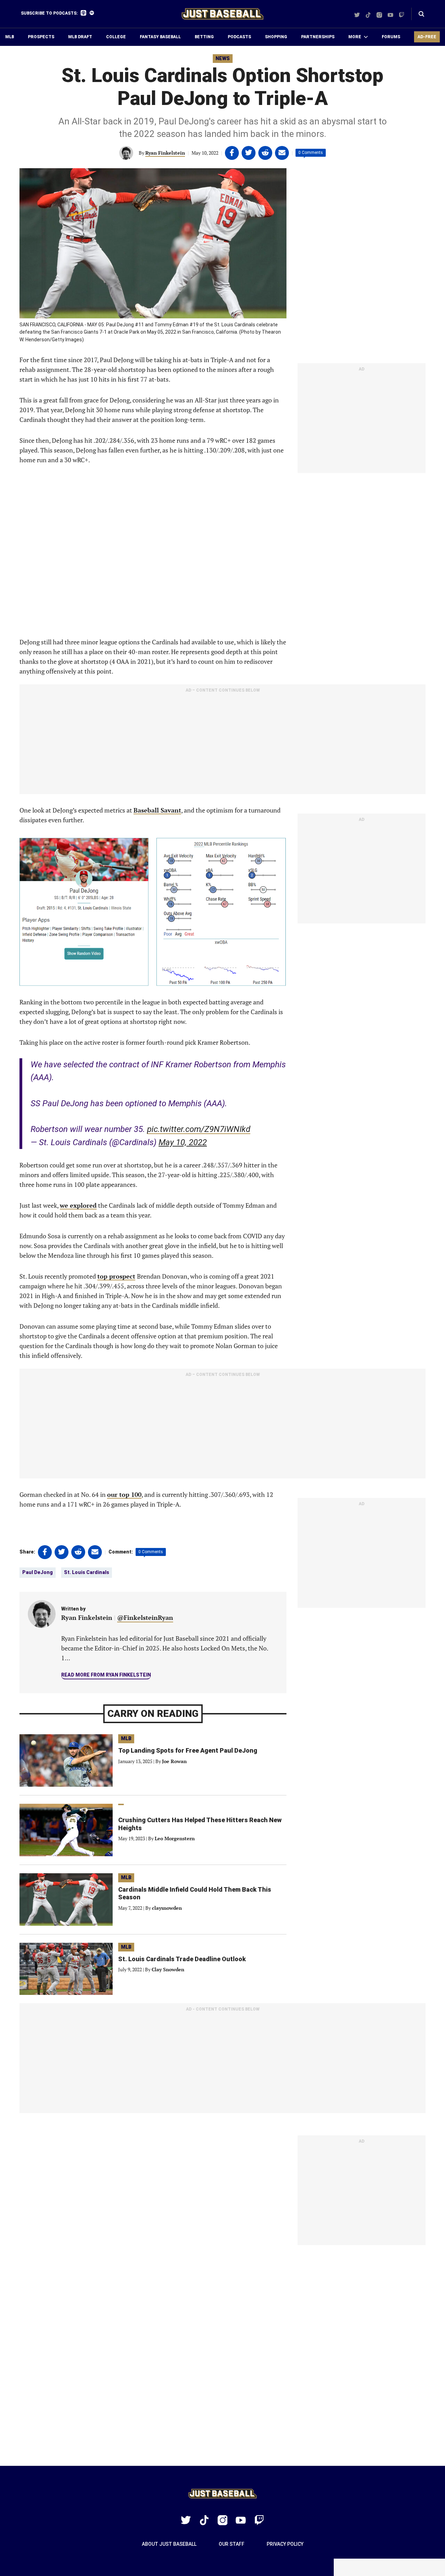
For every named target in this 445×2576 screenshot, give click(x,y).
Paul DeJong (38, 1572)
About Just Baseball (169, 2544)
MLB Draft (80, 37)
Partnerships (318, 37)
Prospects (41, 37)
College (116, 37)
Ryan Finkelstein (165, 153)
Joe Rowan (174, 1761)
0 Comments (311, 153)
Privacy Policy (285, 2544)
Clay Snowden (168, 1969)
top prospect (116, 1276)
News (223, 58)
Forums (391, 37)
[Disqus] (222, 2356)
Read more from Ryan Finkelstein (106, 1675)
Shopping (276, 37)
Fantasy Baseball (160, 37)
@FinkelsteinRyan (145, 1617)
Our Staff (232, 2544)
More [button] (355, 37)
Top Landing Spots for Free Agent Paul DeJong (188, 1750)
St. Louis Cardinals (87, 1572)
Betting (204, 37)
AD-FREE (427, 37)
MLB (10, 37)
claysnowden (167, 1908)
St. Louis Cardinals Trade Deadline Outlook (182, 1959)
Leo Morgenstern (175, 1838)
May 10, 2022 (183, 1142)
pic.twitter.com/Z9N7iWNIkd (199, 1129)
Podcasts (239, 37)
